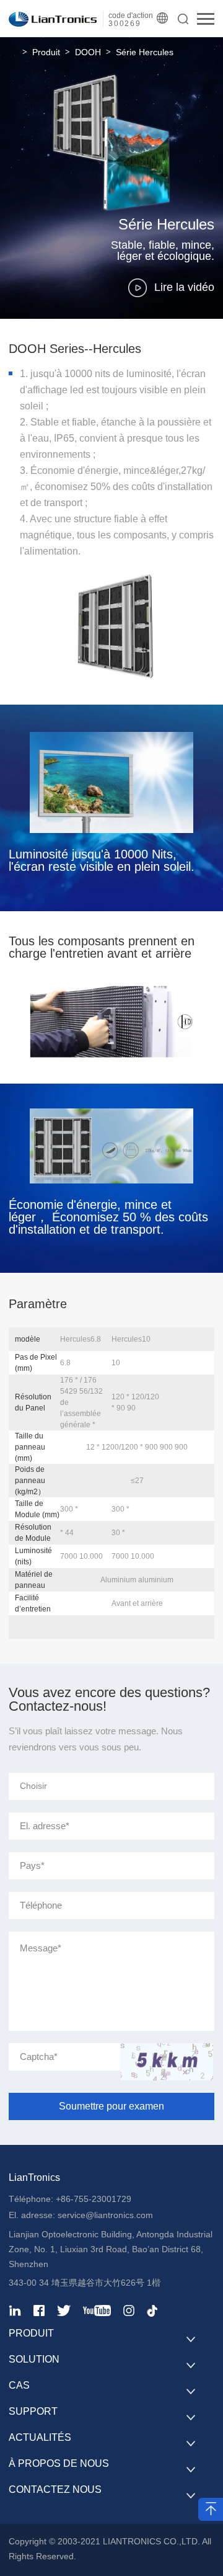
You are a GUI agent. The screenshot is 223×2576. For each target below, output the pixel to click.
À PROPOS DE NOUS (59, 2463)
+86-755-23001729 (94, 2199)
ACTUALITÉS (40, 2437)
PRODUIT (31, 2333)
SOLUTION (34, 2359)
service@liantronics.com (104, 2215)
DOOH (88, 52)
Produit (46, 52)
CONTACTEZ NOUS (55, 2489)
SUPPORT (33, 2411)
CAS (19, 2385)
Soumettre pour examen (111, 2106)
